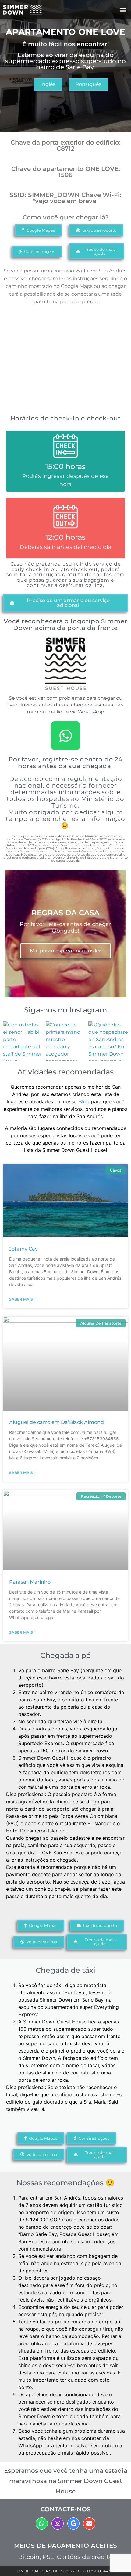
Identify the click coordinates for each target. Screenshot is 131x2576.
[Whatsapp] (65, 736)
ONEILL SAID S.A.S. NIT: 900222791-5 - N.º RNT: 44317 (65, 2571)
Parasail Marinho (30, 1582)
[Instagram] (58, 2523)
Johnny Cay (23, 1249)
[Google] (73, 2523)
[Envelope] (89, 2523)
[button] (123, 10)
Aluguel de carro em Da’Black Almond (57, 1422)
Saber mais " (22, 1299)
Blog (84, 1102)
